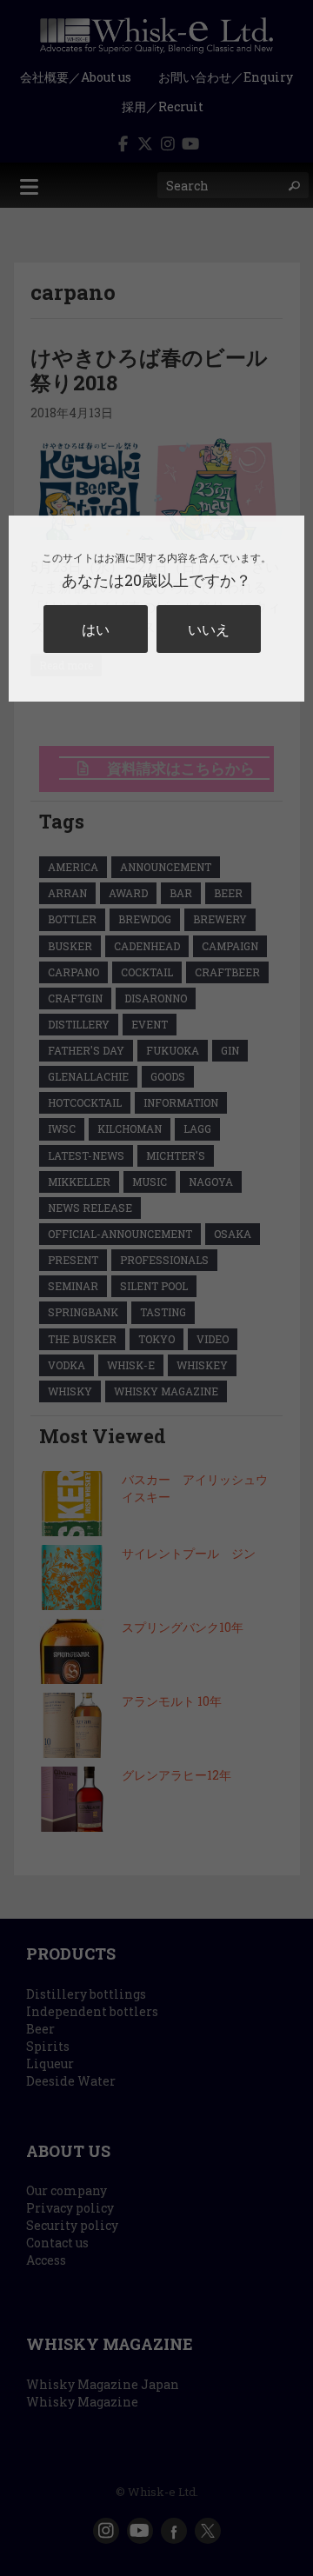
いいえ (209, 629)
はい (96, 629)
